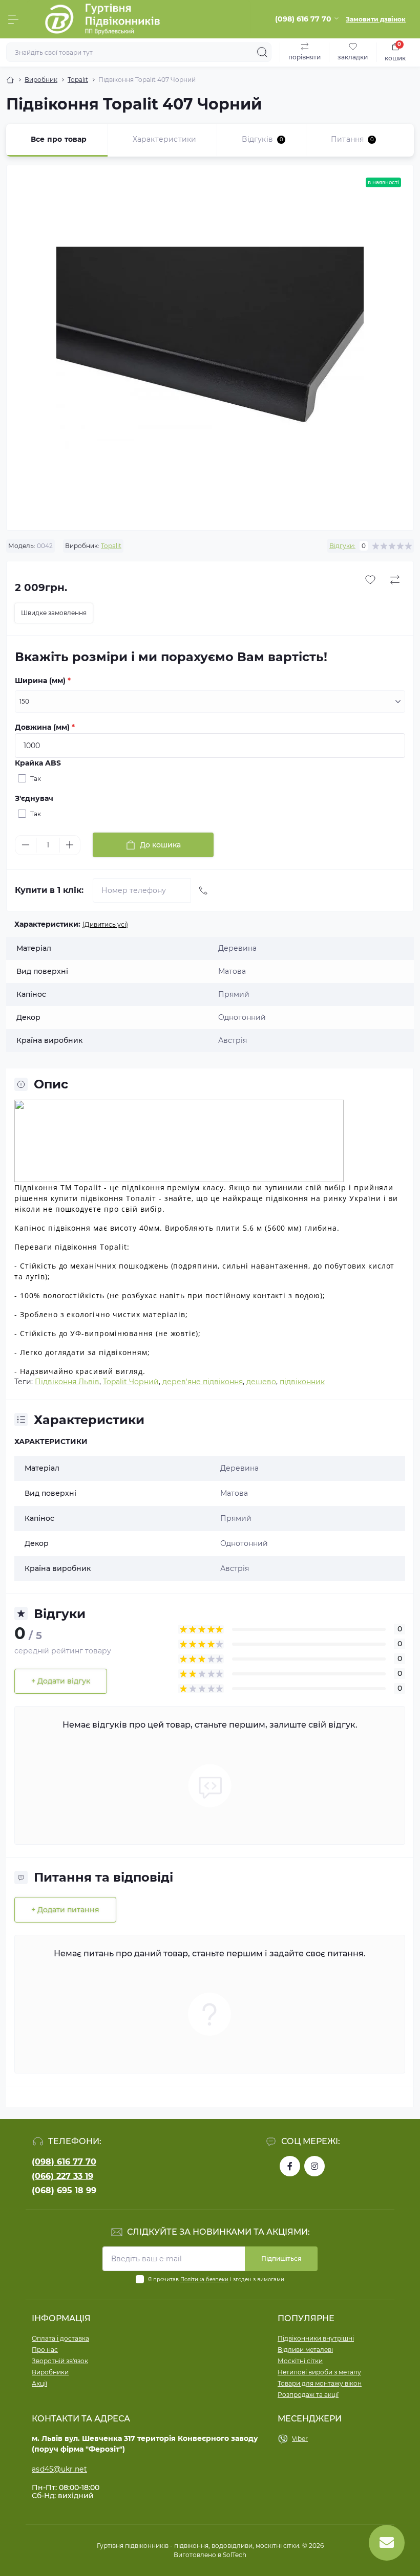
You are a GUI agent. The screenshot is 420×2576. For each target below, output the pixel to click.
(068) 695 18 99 (64, 2190)
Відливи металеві (305, 2350)
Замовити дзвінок (376, 19)
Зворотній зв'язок (60, 2361)
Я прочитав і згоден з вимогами (216, 2279)
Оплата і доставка (60, 2338)
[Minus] (26, 845)
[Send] (203, 890)
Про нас (45, 2350)
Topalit (78, 80)
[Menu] (13, 19)
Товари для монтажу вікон (320, 2383)
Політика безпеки (204, 2279)
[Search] (262, 52)
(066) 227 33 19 (62, 2176)
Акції (39, 2383)
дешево (261, 1382)
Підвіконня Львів (67, 1382)
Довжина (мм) (45, 727)
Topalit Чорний (131, 1382)
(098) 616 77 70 (64, 2162)
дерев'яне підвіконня (203, 1382)
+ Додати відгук (61, 1681)
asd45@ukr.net (59, 2469)
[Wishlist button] (370, 580)
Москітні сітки (300, 2361)
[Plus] (70, 845)
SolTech (235, 2555)
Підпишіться (281, 2258)
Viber (300, 2439)
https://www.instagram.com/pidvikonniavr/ (314, 2166)
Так (36, 779)
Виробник (41, 80)
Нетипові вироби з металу (319, 2372)
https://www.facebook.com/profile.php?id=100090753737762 (290, 2166)
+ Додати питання (65, 1910)
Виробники (50, 2372)
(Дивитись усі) (105, 924)
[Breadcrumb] (10, 80)
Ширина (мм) (43, 681)
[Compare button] (395, 580)
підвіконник (302, 1382)
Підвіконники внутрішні (316, 2338)
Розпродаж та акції (308, 2395)
